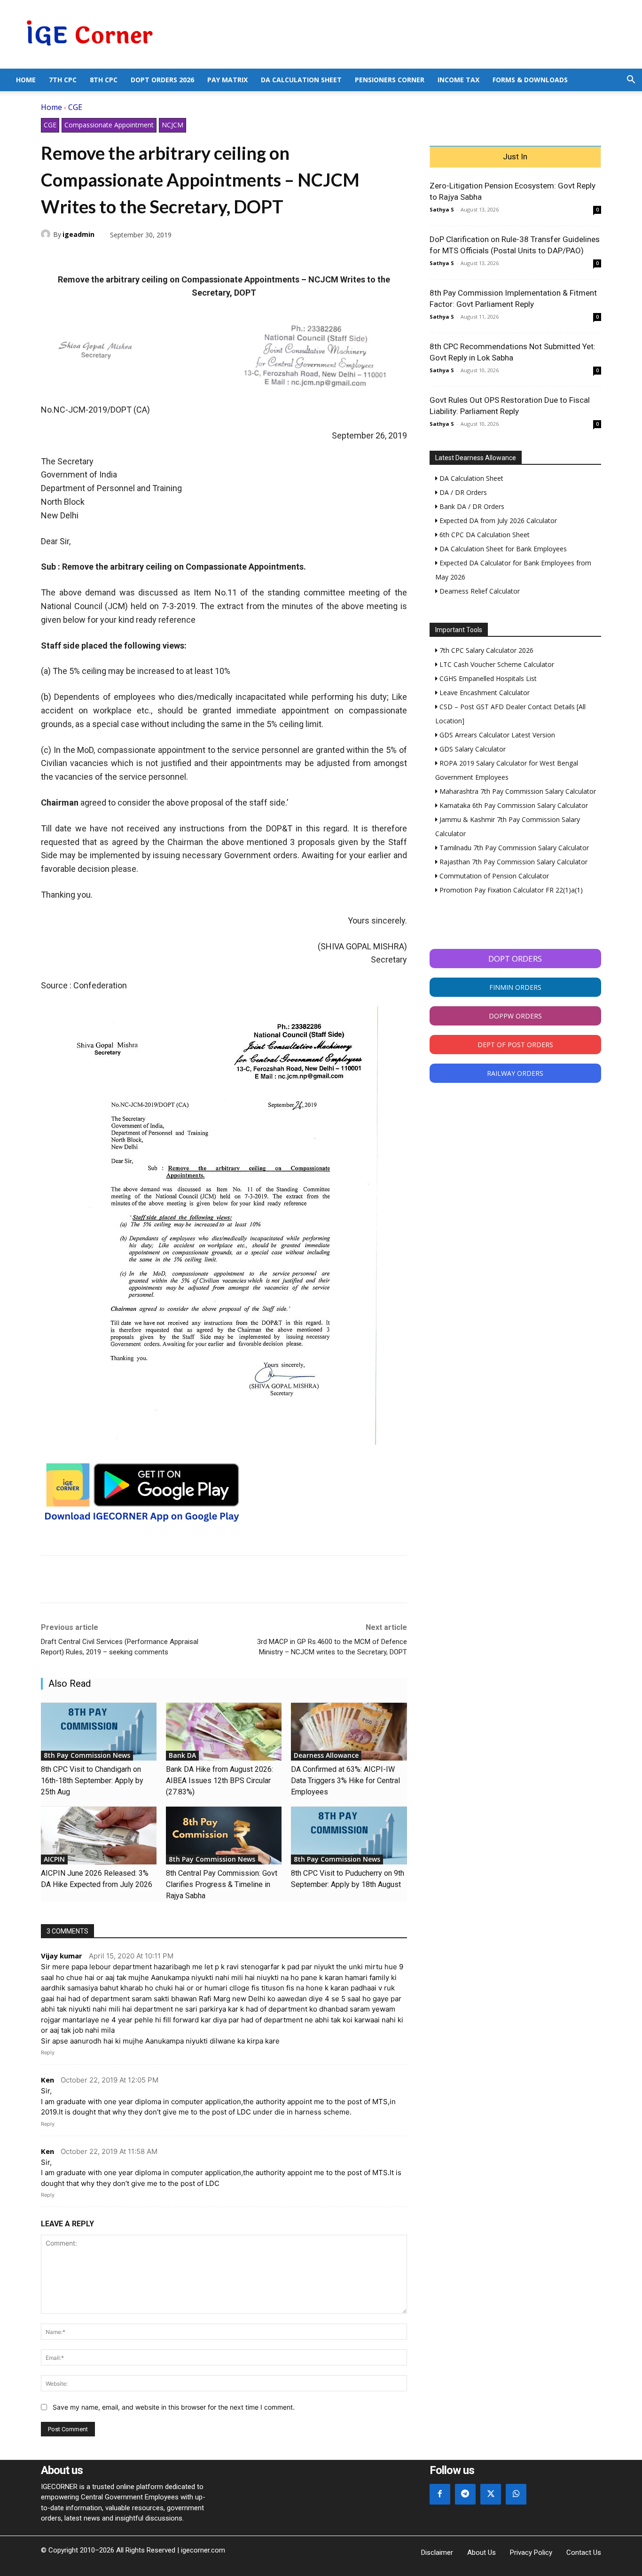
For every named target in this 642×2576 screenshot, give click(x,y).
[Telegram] (115, 257)
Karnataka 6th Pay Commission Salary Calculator (513, 805)
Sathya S (442, 209)
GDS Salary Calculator (472, 749)
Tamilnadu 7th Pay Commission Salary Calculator (513, 848)
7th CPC (63, 80)
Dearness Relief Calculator (479, 591)
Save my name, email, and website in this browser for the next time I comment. (174, 2407)
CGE (75, 107)
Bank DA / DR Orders (471, 506)
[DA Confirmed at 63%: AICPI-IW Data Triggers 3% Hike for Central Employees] (349, 1732)
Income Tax (458, 80)
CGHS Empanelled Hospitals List (487, 678)
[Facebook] (50, 257)
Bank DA (182, 1755)
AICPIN (54, 1859)
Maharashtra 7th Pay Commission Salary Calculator (517, 791)
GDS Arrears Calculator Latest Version (496, 735)
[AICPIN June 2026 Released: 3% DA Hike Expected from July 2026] (99, 1836)
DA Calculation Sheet (301, 80)
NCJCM (172, 125)
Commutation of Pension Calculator (493, 876)
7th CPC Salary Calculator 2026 (485, 650)
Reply (48, 2052)
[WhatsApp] (94, 257)
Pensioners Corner (390, 80)
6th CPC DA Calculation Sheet (484, 535)
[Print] (137, 257)
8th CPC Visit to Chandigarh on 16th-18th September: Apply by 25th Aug (92, 1781)
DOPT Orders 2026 (162, 80)
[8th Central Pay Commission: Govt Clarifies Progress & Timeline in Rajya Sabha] (224, 1836)
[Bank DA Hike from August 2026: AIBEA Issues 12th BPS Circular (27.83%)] (224, 1732)
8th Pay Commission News (87, 1755)
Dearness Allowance (326, 1755)
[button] (631, 81)
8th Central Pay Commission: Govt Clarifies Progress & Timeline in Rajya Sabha (222, 1884)
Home (26, 80)
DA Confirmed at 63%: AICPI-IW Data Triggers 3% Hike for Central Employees (345, 1781)
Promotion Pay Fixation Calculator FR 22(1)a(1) (510, 890)
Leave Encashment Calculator (484, 693)
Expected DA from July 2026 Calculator (497, 521)
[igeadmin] (47, 234)
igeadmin (78, 234)
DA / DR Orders (462, 492)
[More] (159, 257)
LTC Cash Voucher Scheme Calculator (496, 664)
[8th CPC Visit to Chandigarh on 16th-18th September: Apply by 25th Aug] (99, 1732)
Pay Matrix (227, 80)
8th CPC (104, 80)
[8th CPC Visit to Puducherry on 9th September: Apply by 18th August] (349, 1836)
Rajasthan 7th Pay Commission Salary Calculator (513, 862)
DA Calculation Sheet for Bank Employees (502, 549)
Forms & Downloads (530, 80)
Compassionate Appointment (109, 125)
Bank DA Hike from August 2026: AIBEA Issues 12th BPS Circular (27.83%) (219, 1781)
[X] (72, 257)
